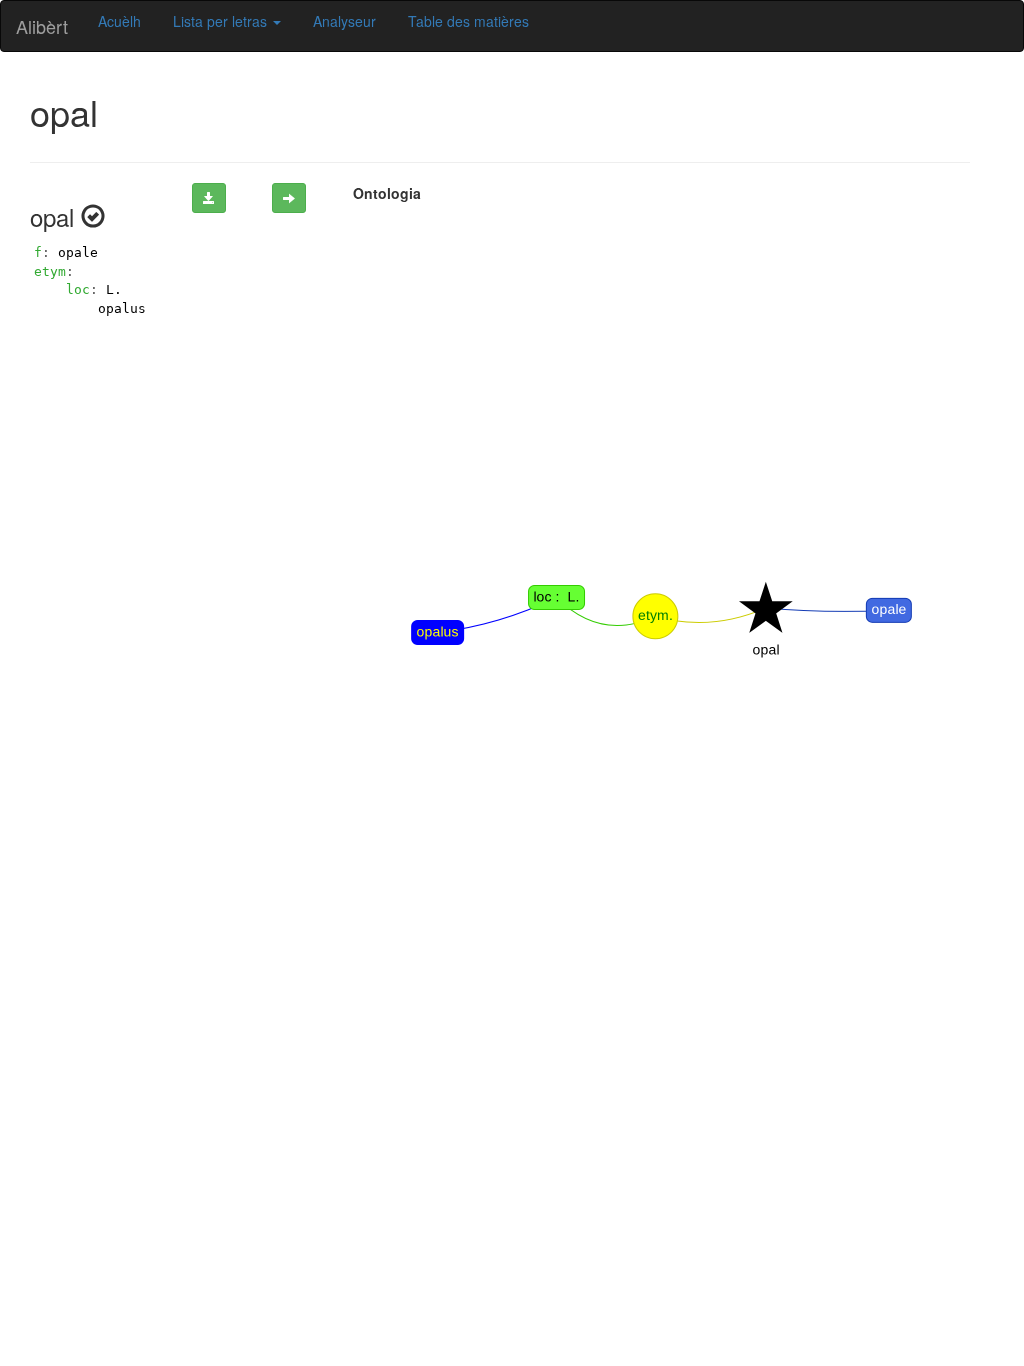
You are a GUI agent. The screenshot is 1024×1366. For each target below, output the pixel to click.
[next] (289, 198)
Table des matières (468, 21)
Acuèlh (119, 21)
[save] (209, 198)
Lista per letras (222, 21)
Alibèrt (42, 26)
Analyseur (344, 21)
